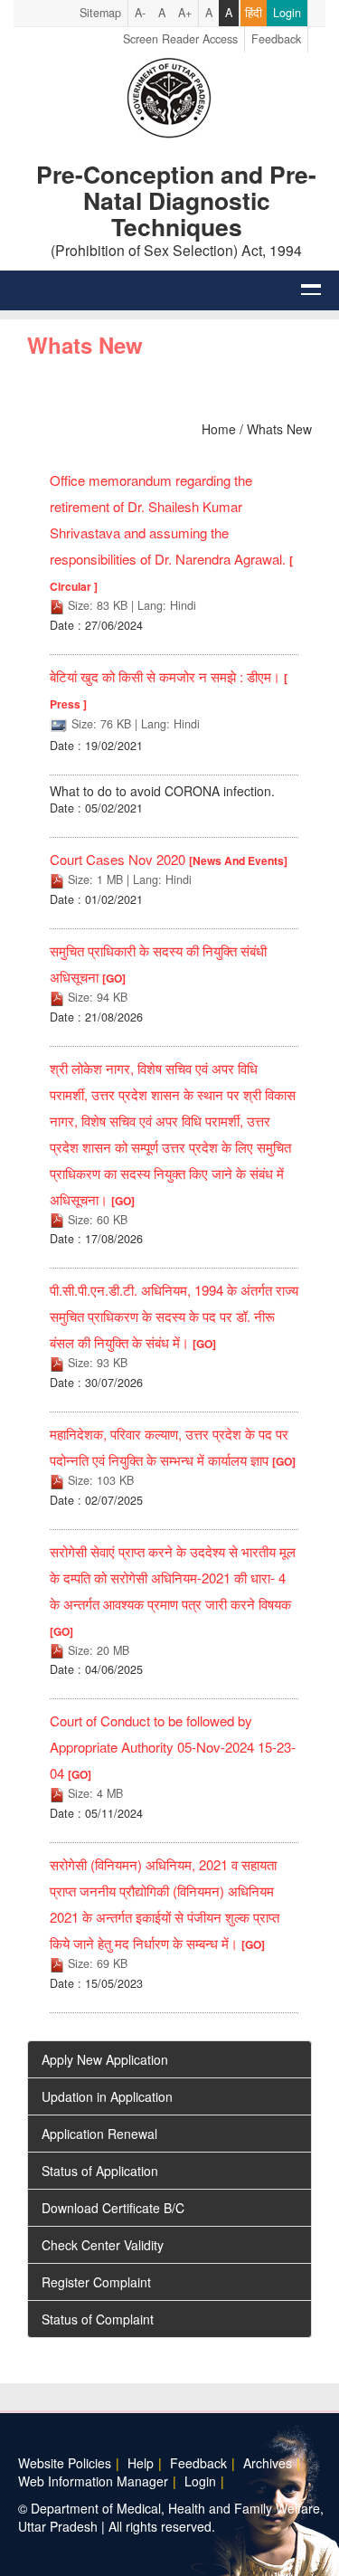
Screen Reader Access (180, 39)
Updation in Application (107, 2096)
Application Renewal (99, 2134)
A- (140, 13)
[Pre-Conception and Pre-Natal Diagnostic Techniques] (169, 96)
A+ (185, 13)
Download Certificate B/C (113, 2208)
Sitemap (100, 13)
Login (287, 13)
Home (219, 429)
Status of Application (100, 2171)
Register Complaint (96, 2282)
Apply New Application (105, 2059)
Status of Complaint (98, 2319)
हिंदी (254, 13)
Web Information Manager (93, 2481)
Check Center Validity (103, 2245)
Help (141, 2463)
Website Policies (65, 2463)
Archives (268, 2463)
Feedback (276, 39)
